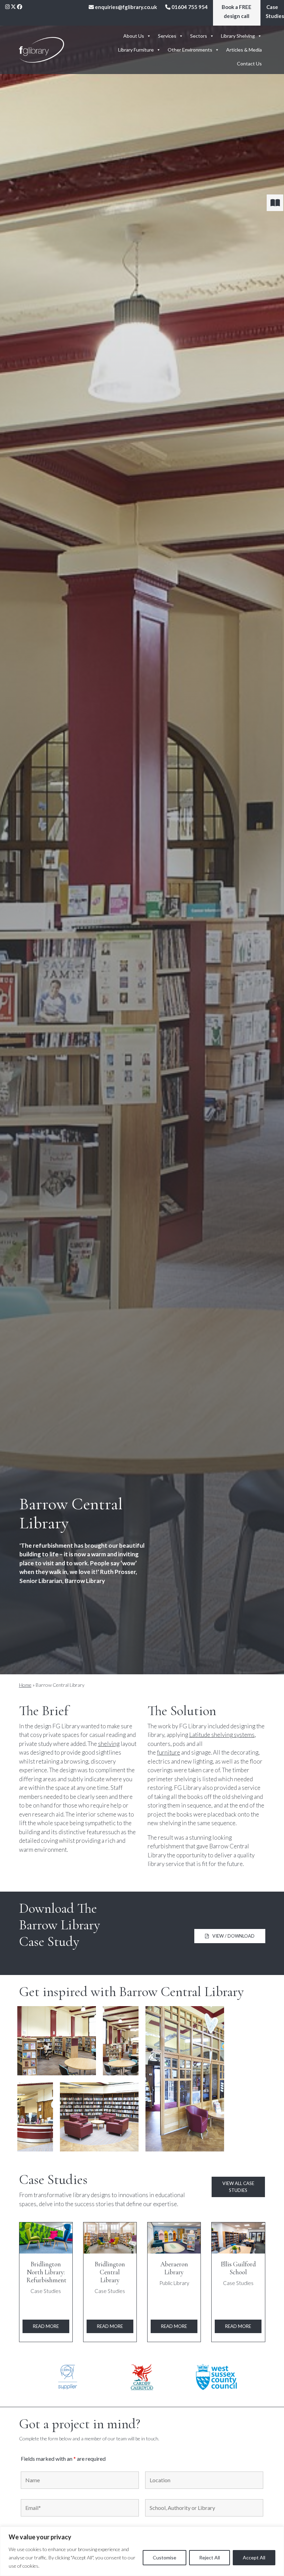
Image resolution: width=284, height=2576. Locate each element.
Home (25, 1685)
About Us (134, 36)
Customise (165, 2557)
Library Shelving (238, 36)
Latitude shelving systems (222, 1735)
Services (167, 36)
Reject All (210, 2557)
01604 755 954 (189, 7)
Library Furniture (136, 50)
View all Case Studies (238, 2187)
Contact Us (249, 63)
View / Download (233, 1936)
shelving (109, 1744)
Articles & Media (244, 50)
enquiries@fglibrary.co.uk (125, 7)
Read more (46, 2326)
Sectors (199, 36)
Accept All (254, 2557)
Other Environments (190, 50)
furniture (168, 1752)
